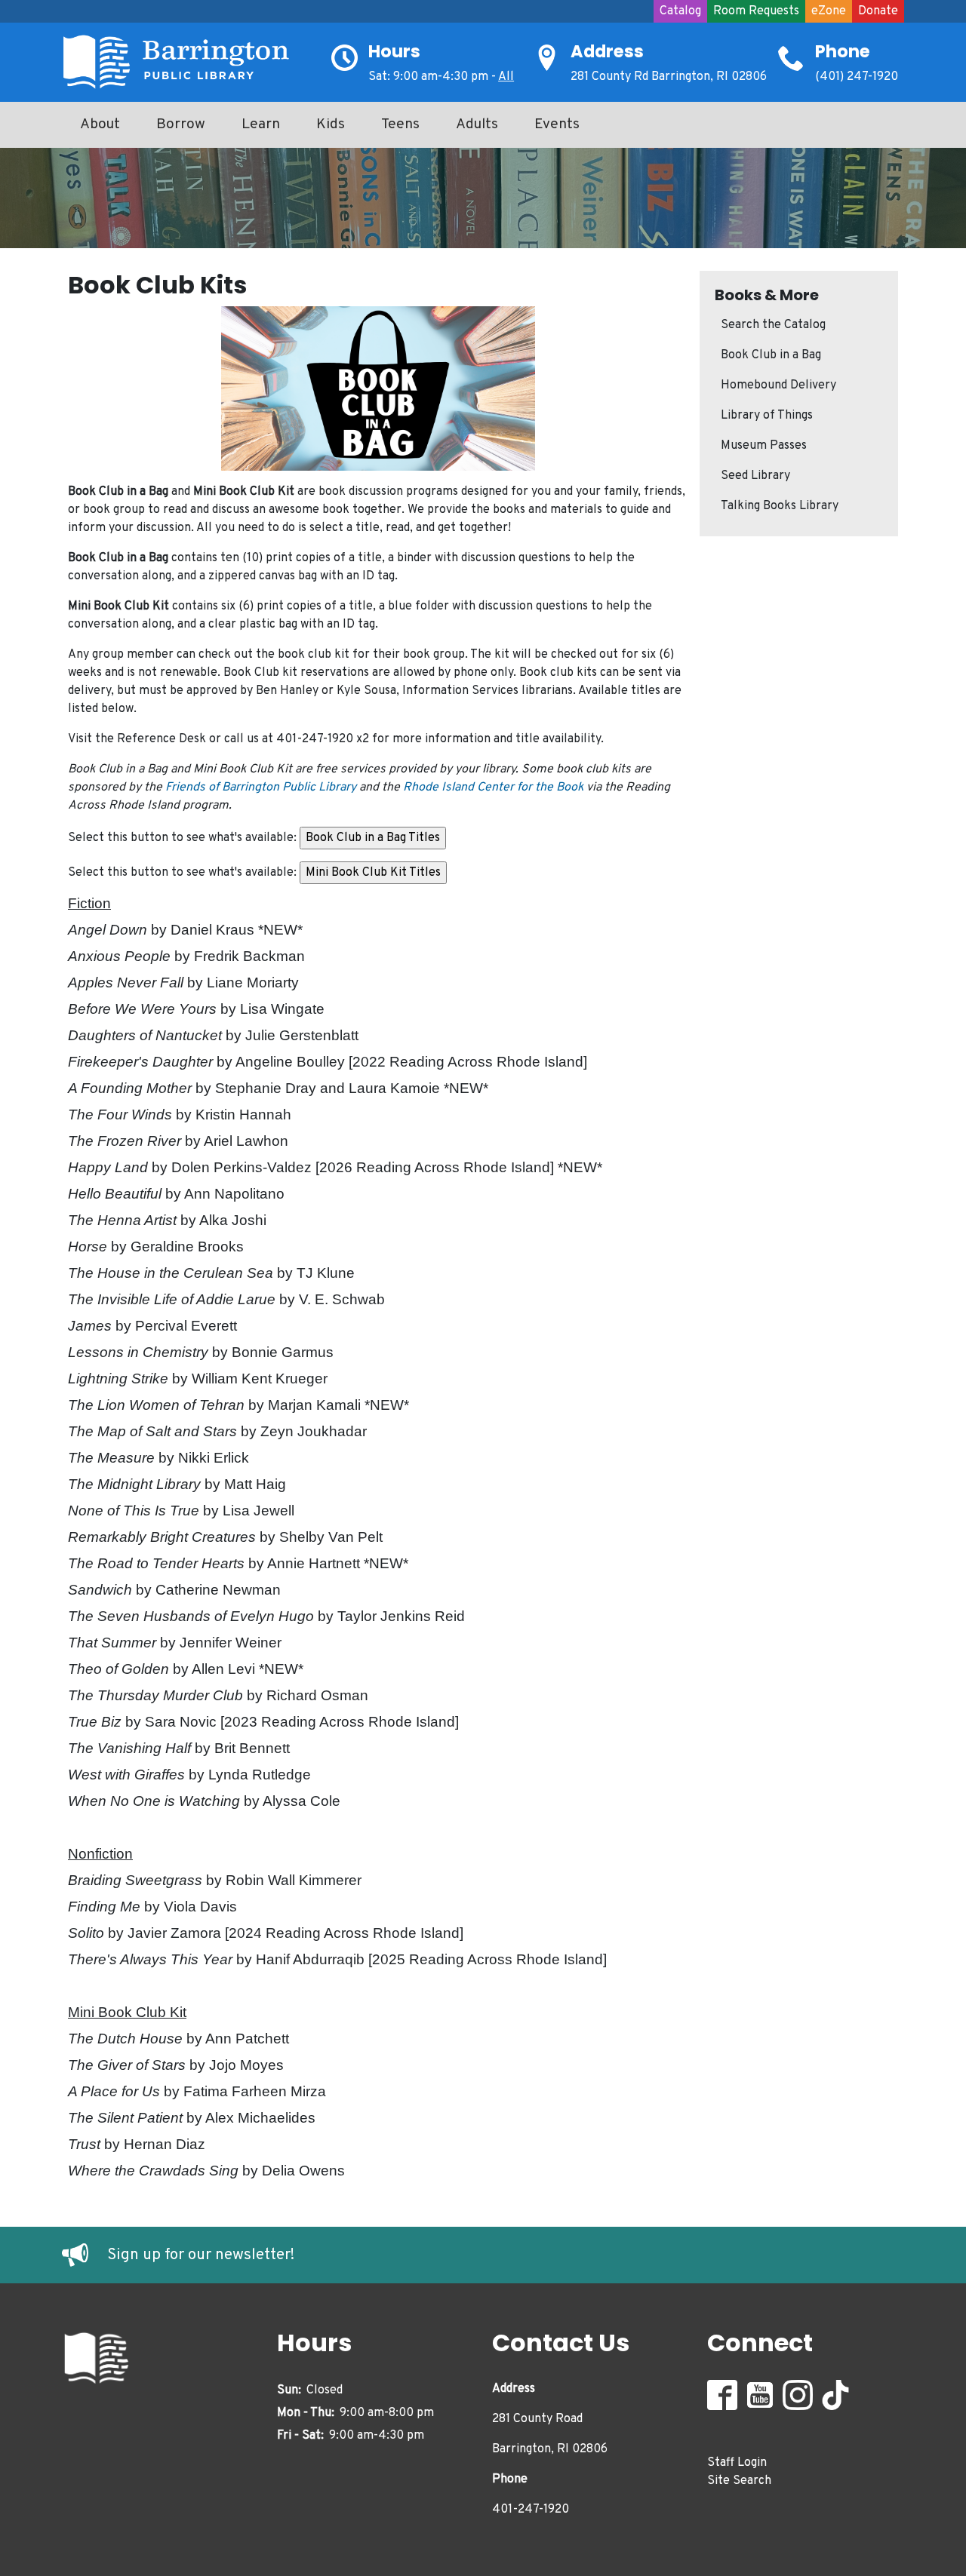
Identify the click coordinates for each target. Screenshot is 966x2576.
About (100, 124)
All (506, 77)
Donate (878, 11)
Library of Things (767, 416)
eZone (829, 11)
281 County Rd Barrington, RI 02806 (669, 77)
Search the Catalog (773, 325)
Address (607, 51)
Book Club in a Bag (771, 355)
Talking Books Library (780, 506)
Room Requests (756, 11)
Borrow (181, 124)
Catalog (680, 11)
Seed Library (755, 476)
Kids (331, 124)
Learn (261, 124)
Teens (400, 124)
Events (557, 124)
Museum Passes (764, 446)
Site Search (739, 2481)
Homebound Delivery (778, 385)
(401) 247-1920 (857, 77)
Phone (843, 51)
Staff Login (737, 2463)
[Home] (183, 62)
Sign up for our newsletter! (201, 2255)
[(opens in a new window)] (85, 2255)
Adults (477, 124)
